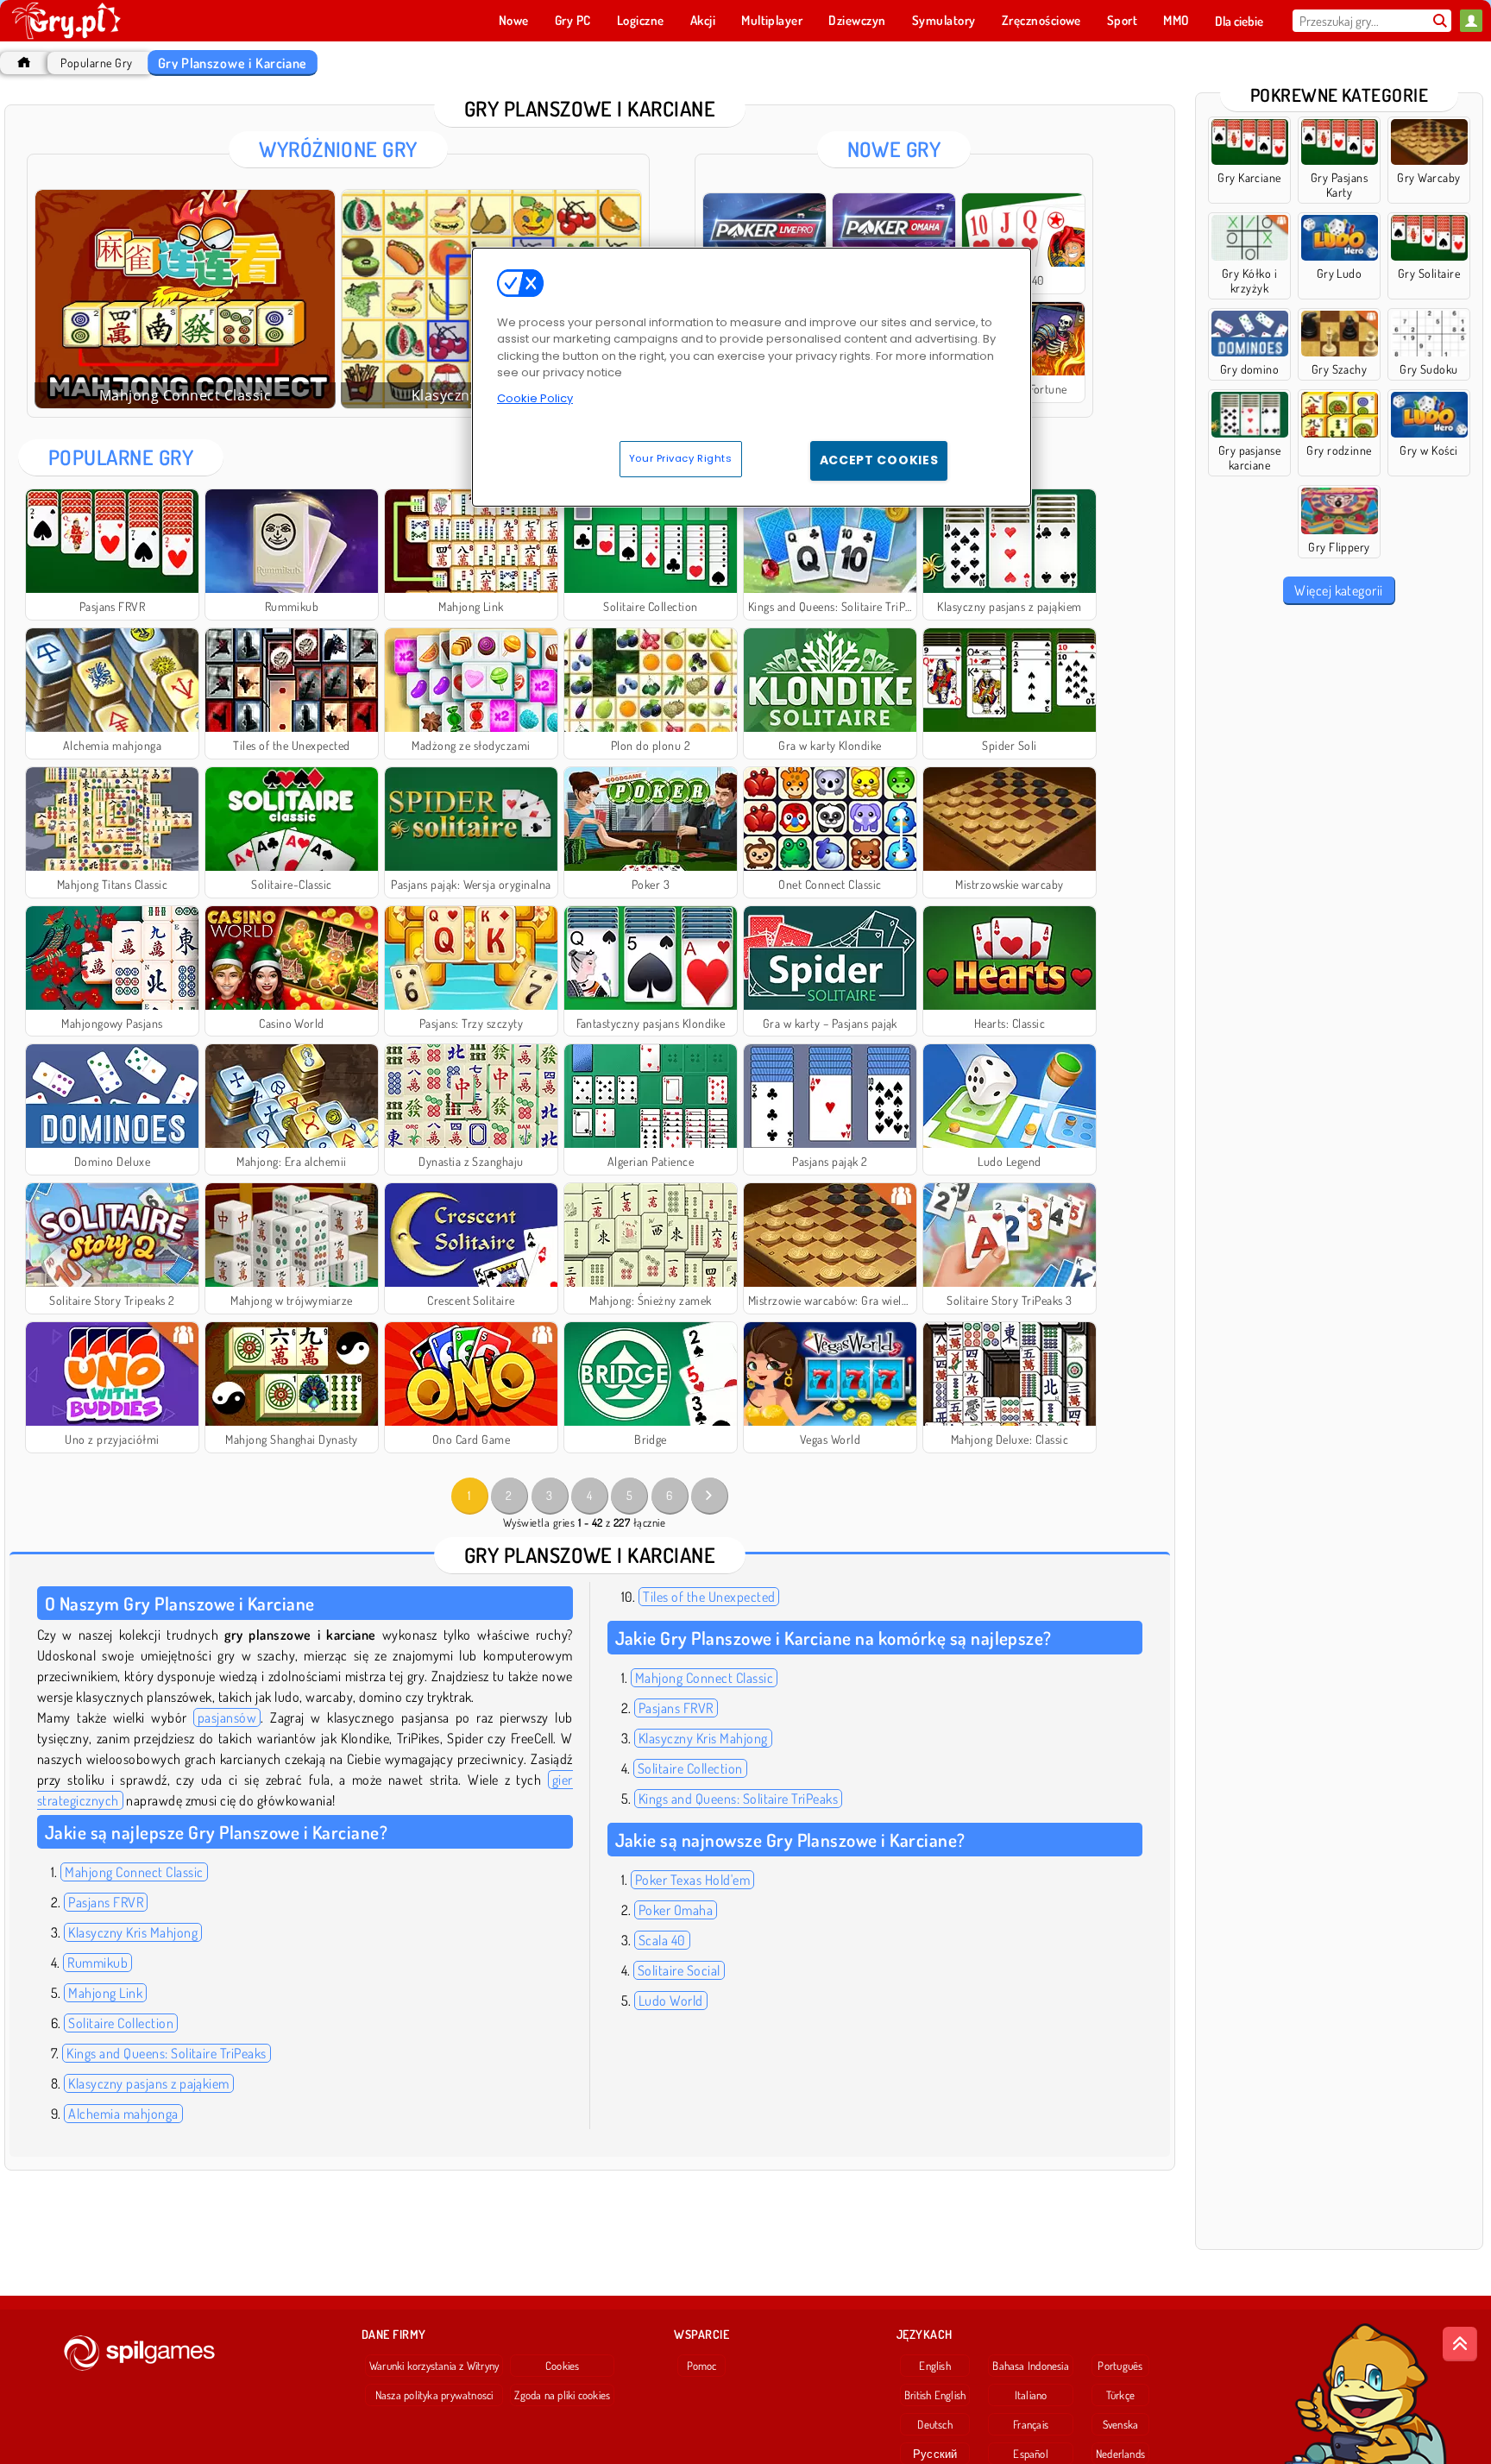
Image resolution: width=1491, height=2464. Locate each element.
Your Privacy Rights (681, 458)
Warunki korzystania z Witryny (434, 2366)
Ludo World (671, 2001)
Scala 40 (662, 1940)
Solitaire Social (679, 1970)
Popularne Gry (96, 63)
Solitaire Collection (121, 2023)
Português (1120, 2366)
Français (1031, 2424)
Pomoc (702, 2366)
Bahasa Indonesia (1031, 2366)
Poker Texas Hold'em (692, 1880)
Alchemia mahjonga (123, 2114)
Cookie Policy (535, 398)
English (935, 2366)
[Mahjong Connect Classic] (185, 299)
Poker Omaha (676, 1910)
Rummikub (98, 1963)
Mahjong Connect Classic (134, 1872)
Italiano (1031, 2395)
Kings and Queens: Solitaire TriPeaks (166, 2053)
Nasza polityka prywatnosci (434, 2395)
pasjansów (227, 1717)
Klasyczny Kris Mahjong (133, 1932)
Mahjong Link (105, 1993)
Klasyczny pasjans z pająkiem (148, 2083)
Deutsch (935, 2424)
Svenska (1121, 2424)
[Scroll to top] (1460, 2344)
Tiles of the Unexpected (709, 1597)
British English (935, 2395)
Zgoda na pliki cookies (562, 2395)
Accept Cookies (879, 460)
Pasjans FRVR (106, 1902)
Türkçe (1120, 2395)
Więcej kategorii (1339, 590)
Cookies (563, 2366)
